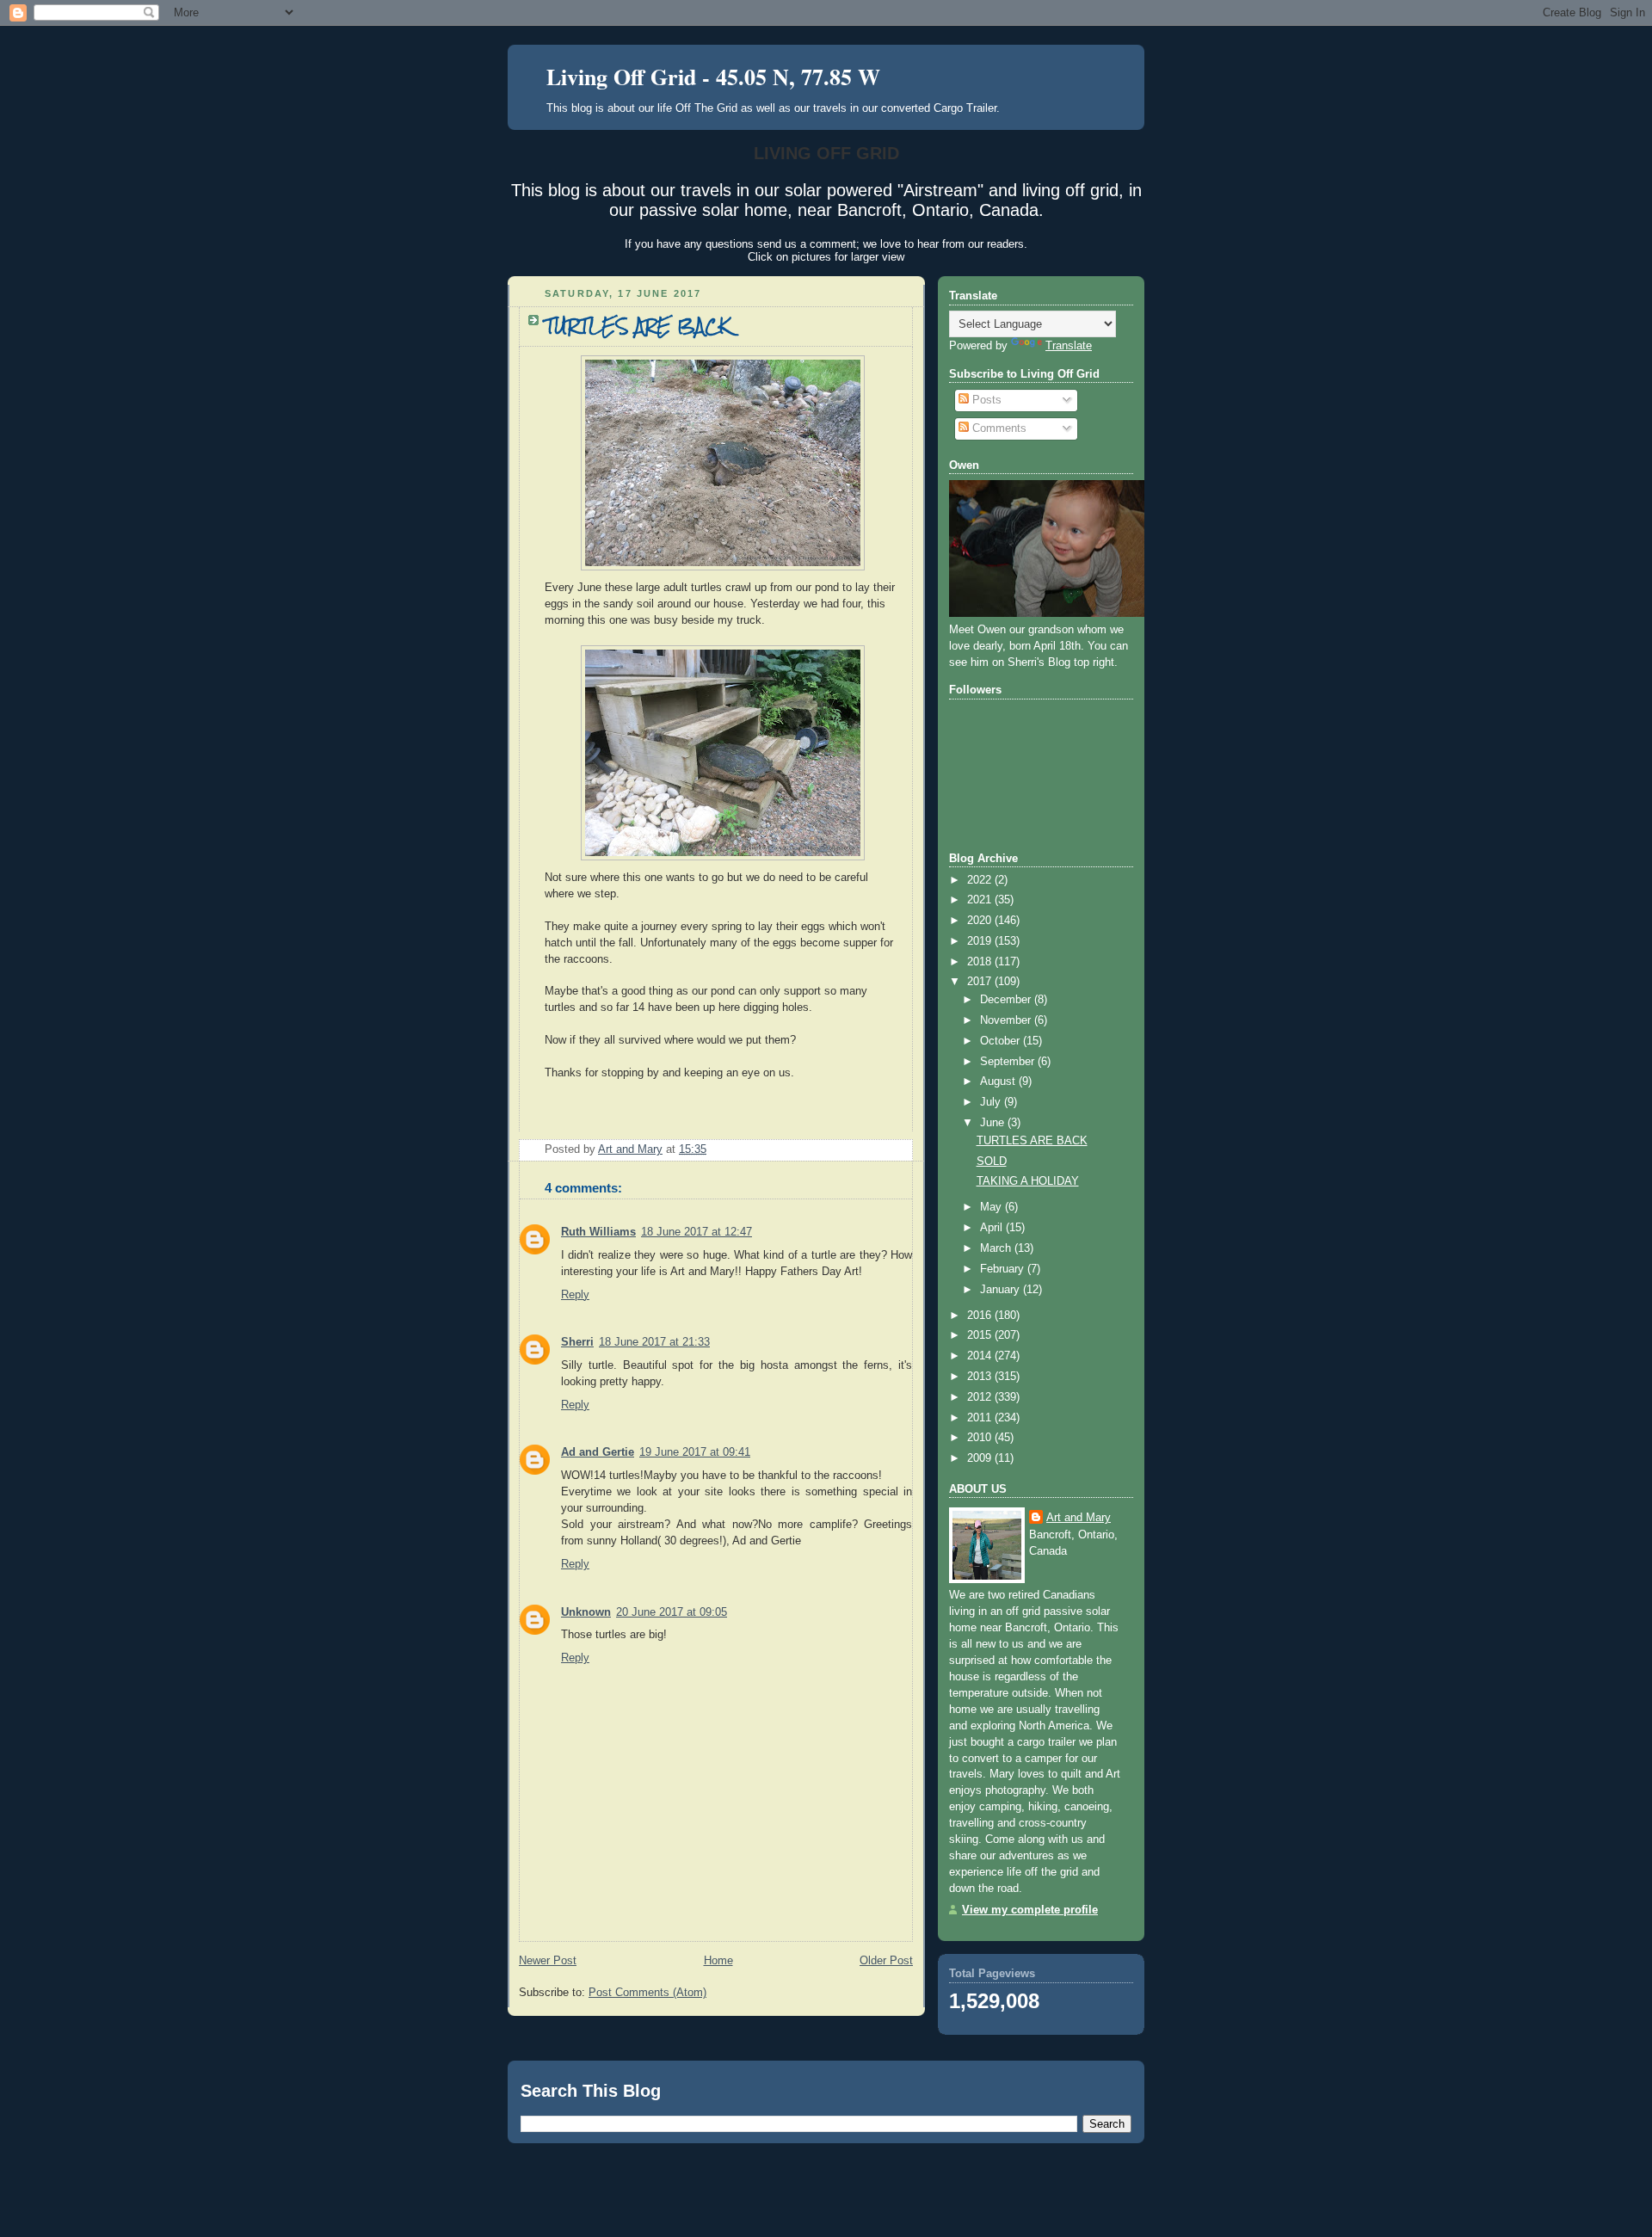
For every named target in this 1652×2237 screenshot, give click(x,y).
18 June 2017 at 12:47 (697, 1232)
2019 (981, 941)
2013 (981, 1377)
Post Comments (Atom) (647, 1993)
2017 (981, 982)
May (992, 1207)
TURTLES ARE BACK (1032, 1141)
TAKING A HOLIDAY (1028, 1181)
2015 (981, 1335)
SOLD (992, 1162)
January (1002, 1290)
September (1009, 1062)
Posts (985, 400)
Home (718, 1961)
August (999, 1082)
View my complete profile (1030, 1910)
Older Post (886, 1961)
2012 (981, 1397)
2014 (981, 1356)
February (1004, 1269)
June (994, 1123)
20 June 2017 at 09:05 (672, 1612)
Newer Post (548, 1961)
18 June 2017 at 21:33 (654, 1342)
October (1002, 1041)
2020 (981, 921)
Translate (1069, 346)
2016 (981, 1316)
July (992, 1102)
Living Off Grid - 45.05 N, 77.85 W (713, 77)
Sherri (577, 1342)
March (997, 1248)
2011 (981, 1418)
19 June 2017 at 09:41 (695, 1452)
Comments (998, 428)
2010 (981, 1438)
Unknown (586, 1612)
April (993, 1228)
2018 (981, 962)
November (1007, 1020)
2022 (981, 880)
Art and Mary (1079, 1518)
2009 (981, 1458)
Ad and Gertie (598, 1452)
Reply (575, 1295)
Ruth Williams (598, 1232)
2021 (981, 900)
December (1007, 1000)
